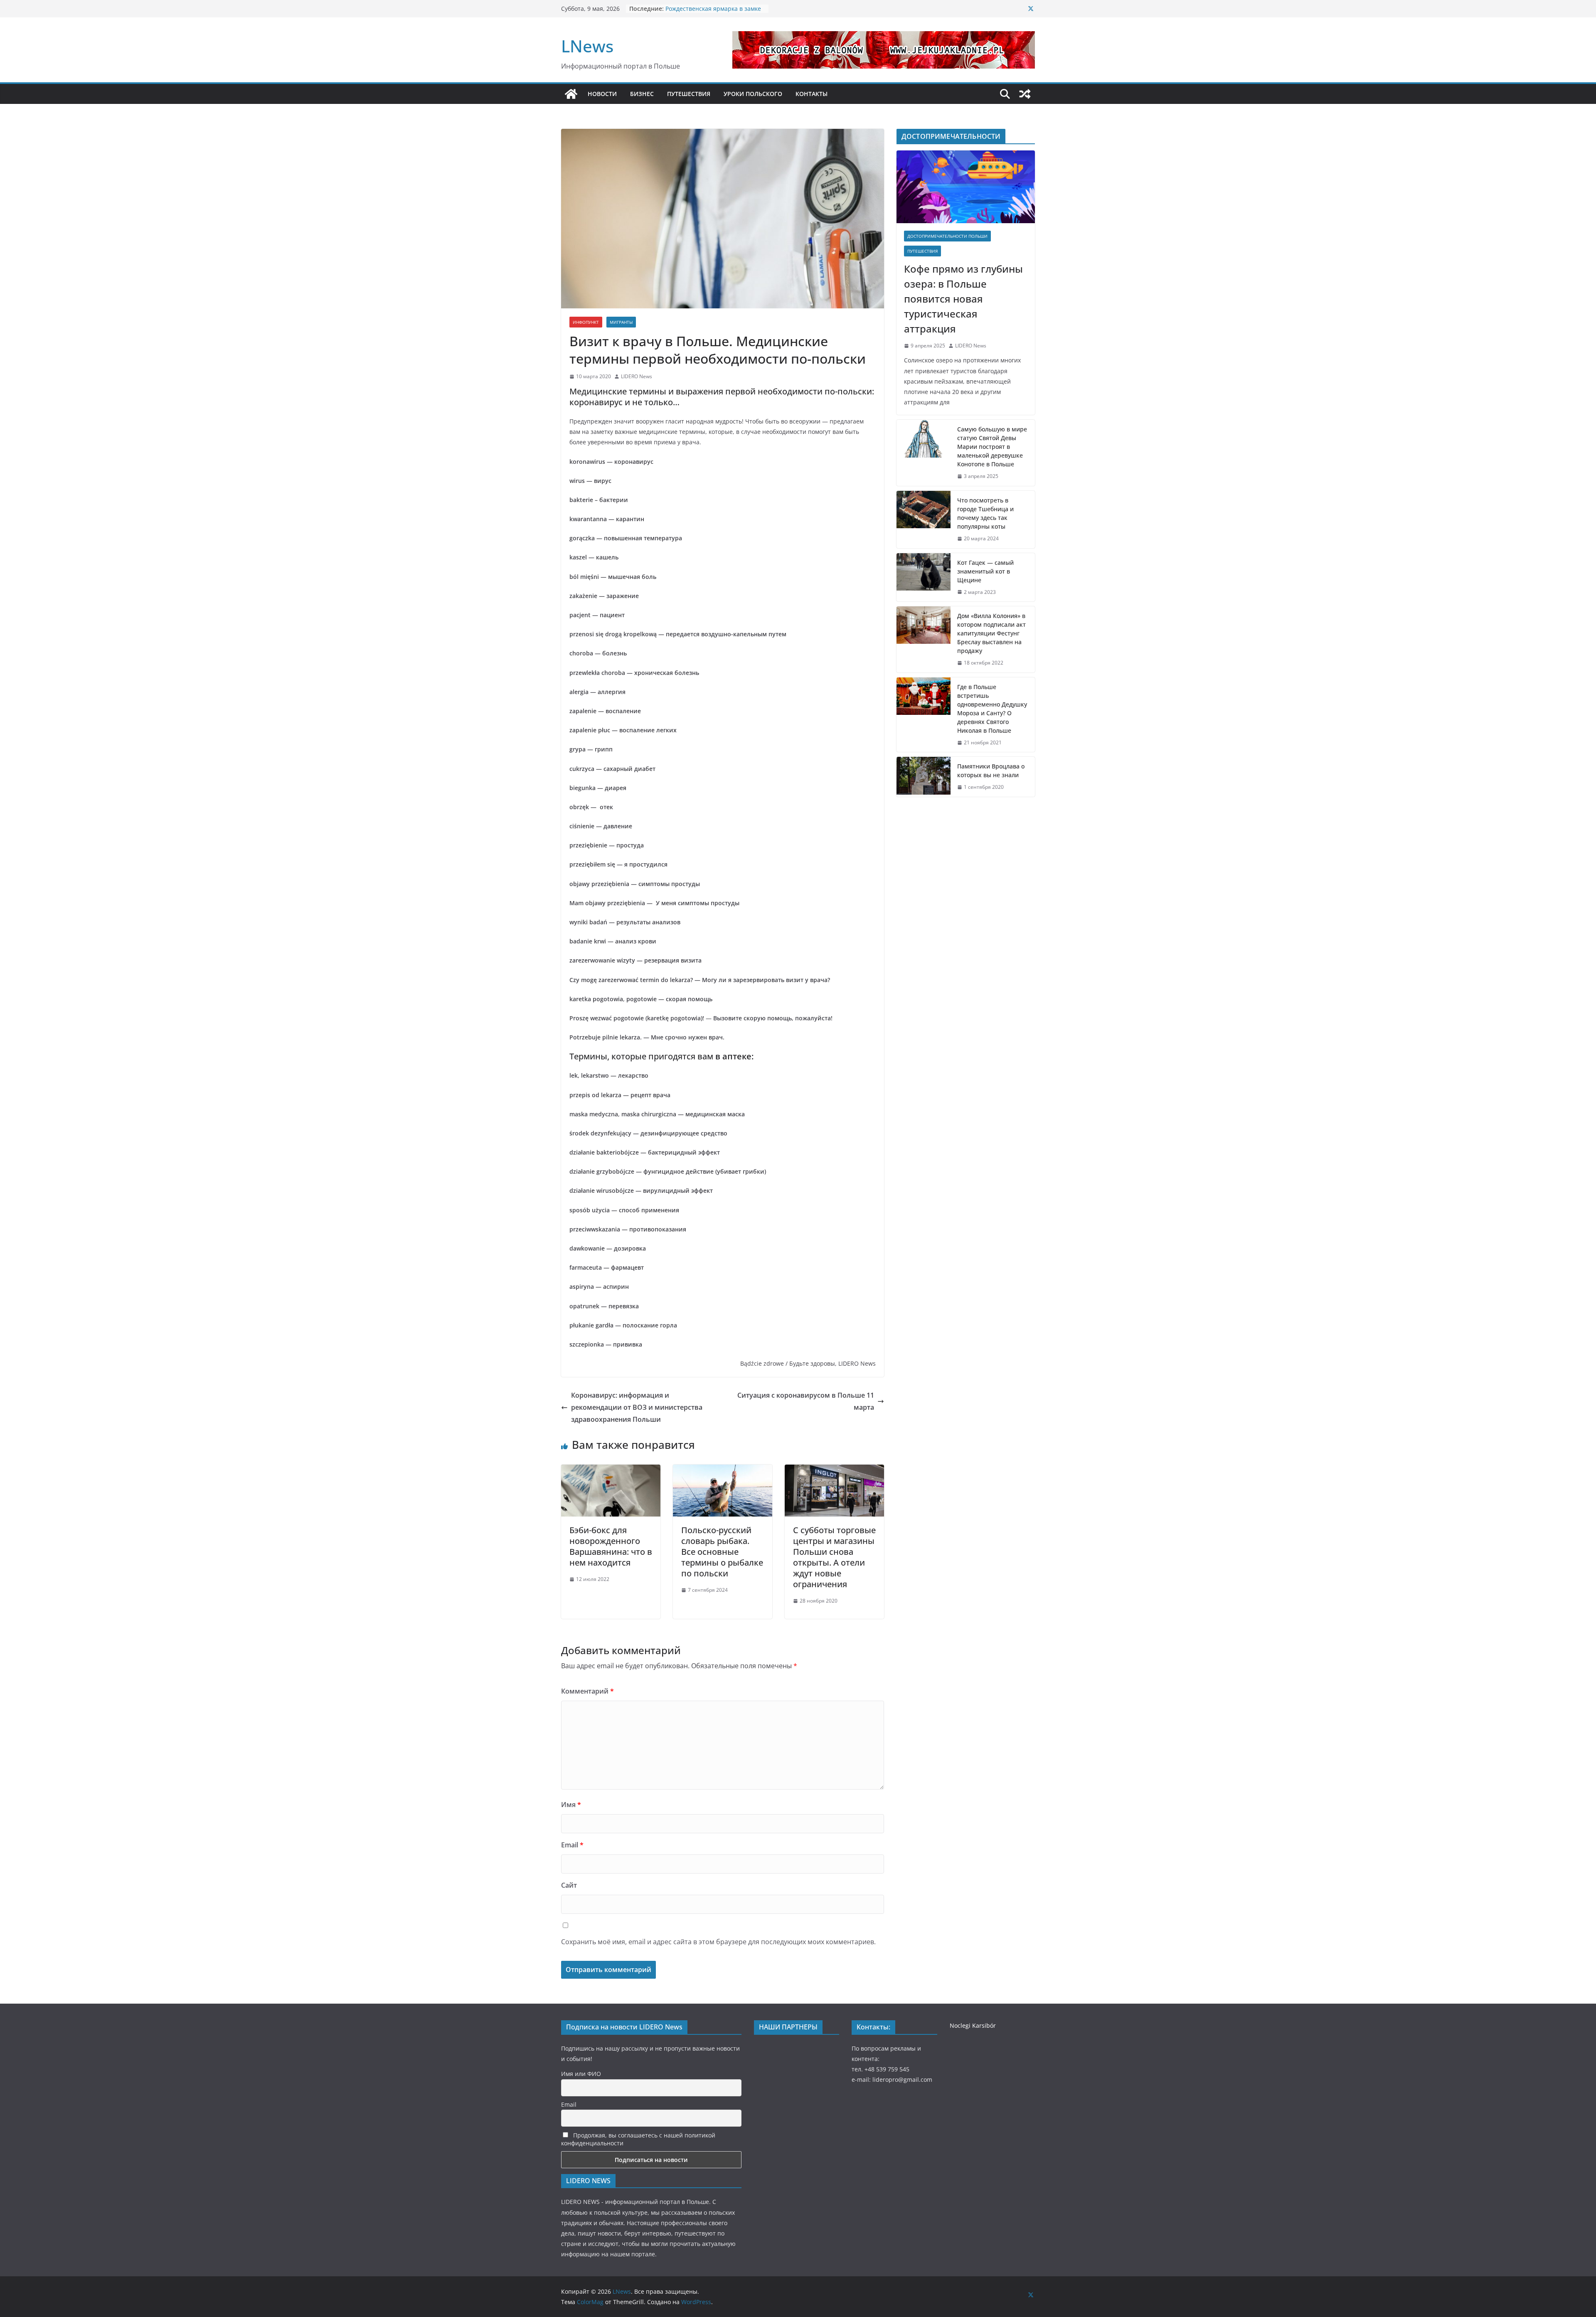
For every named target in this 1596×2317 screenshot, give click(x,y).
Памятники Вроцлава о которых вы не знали (991, 771)
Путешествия (922, 251)
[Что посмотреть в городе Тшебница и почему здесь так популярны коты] (924, 520)
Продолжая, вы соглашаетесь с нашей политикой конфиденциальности (638, 2139)
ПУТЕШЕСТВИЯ (689, 94)
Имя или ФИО (581, 2074)
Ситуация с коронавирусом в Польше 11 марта (806, 1401)
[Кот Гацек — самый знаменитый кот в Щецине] (924, 577)
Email (572, 1845)
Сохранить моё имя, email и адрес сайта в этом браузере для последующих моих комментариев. (718, 1942)
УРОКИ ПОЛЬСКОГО (753, 94)
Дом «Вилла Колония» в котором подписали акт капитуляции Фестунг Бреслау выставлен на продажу (991, 633)
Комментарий (587, 1691)
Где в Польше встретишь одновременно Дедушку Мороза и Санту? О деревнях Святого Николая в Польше (992, 709)
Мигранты (621, 322)
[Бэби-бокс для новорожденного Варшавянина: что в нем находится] (611, 1470)
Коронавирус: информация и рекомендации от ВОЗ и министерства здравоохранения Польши (637, 1407)
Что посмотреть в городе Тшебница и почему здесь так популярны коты (985, 513)
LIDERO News (637, 376)
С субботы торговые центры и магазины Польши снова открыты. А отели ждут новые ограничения (834, 1557)
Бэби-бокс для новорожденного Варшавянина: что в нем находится (611, 1546)
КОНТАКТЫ (812, 94)
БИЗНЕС (642, 94)
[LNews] (571, 94)
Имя (571, 1805)
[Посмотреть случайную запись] (1025, 94)
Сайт (569, 1885)
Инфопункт (586, 322)
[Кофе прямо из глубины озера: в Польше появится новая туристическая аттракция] (966, 187)
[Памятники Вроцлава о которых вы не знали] (924, 777)
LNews (587, 46)
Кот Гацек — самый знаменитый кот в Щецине (985, 571)
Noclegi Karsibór (973, 2025)
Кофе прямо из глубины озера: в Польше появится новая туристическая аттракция (963, 299)
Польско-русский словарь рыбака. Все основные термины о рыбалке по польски (722, 1552)
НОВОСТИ (602, 94)
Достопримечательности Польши (947, 236)
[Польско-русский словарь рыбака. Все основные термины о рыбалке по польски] (723, 1470)
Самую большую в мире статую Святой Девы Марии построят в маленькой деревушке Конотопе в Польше (992, 447)
